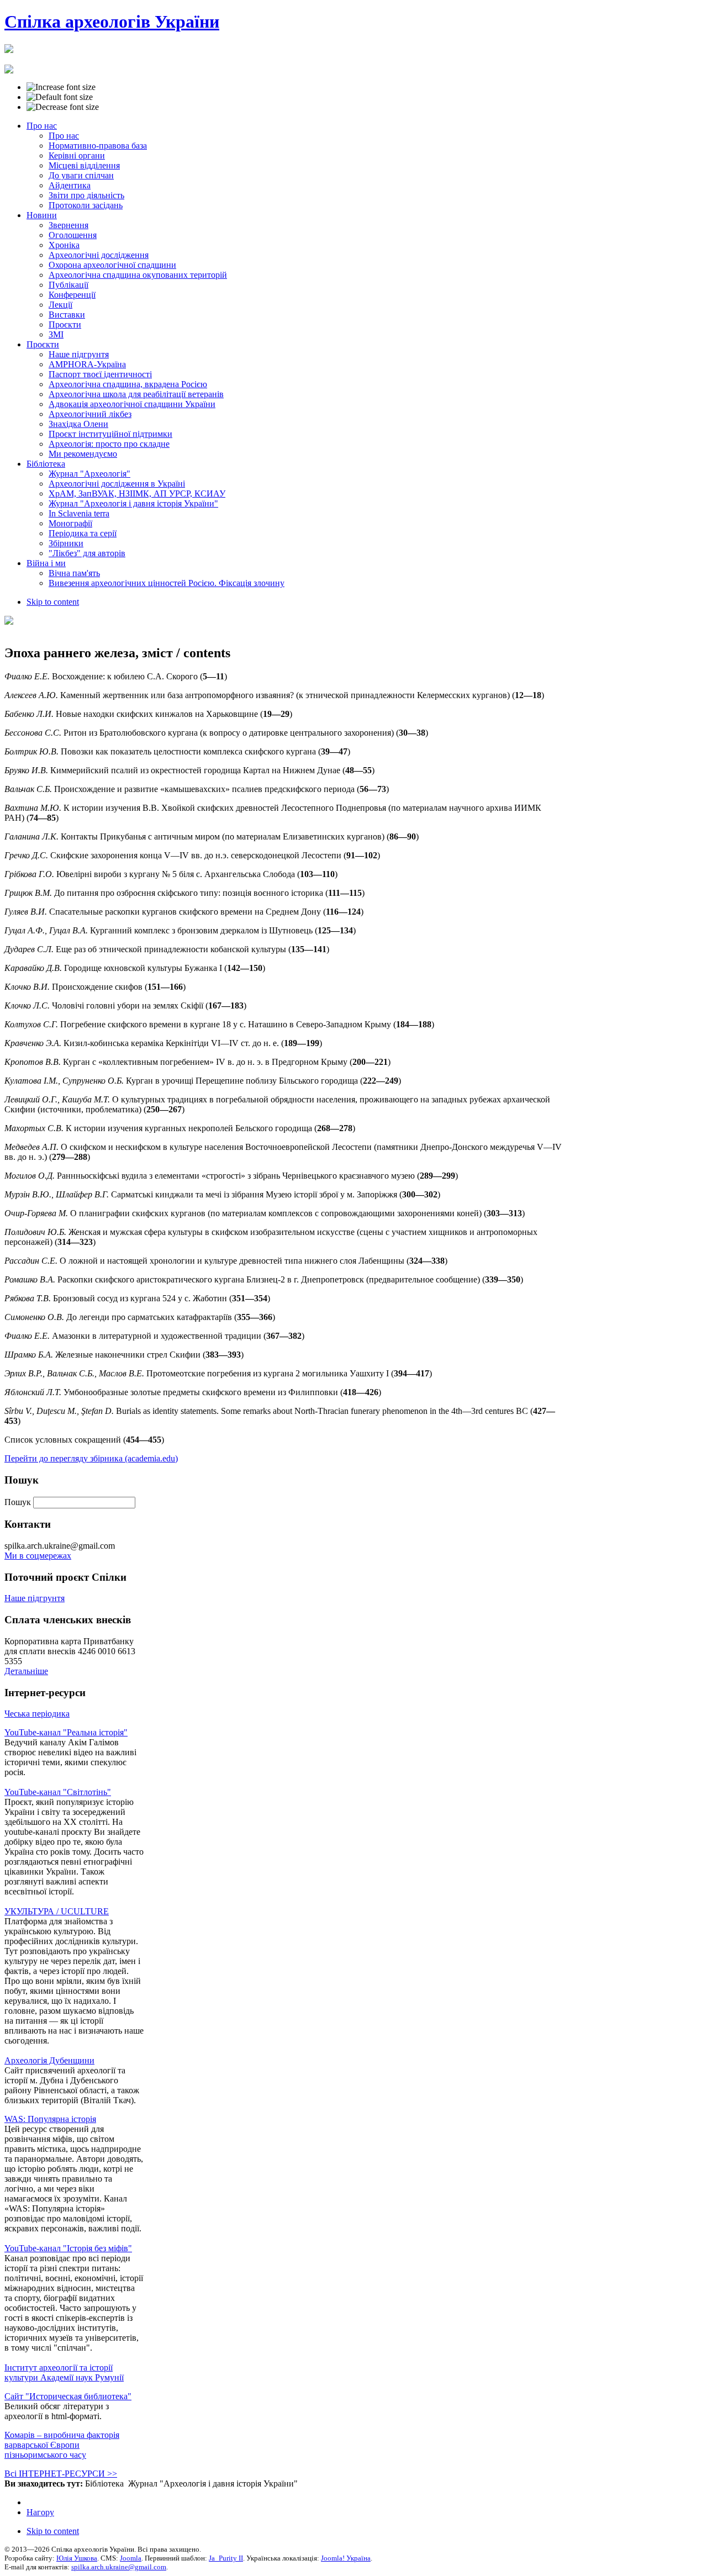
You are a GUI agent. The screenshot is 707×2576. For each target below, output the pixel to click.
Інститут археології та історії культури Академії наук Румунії (64, 2372)
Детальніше (26, 1671)
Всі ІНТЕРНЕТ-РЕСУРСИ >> (61, 2474)
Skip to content (53, 602)
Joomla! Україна (346, 2558)
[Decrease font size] (63, 107)
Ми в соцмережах (38, 1556)
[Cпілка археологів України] (9, 47)
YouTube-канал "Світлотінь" (58, 1792)
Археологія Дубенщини (49, 2060)
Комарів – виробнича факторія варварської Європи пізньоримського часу (62, 2445)
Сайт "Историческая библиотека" (68, 2396)
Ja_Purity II (226, 2558)
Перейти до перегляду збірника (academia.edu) (91, 1458)
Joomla (131, 2558)
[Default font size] (60, 97)
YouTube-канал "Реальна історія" (66, 1732)
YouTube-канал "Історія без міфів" (68, 2248)
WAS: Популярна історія (50, 2119)
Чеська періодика (37, 1714)
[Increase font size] (61, 87)
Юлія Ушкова (77, 2558)
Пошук (19, 1502)
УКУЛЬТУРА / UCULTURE (57, 1911)
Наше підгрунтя (35, 1598)
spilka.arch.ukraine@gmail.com (119, 2567)
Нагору (40, 2512)
